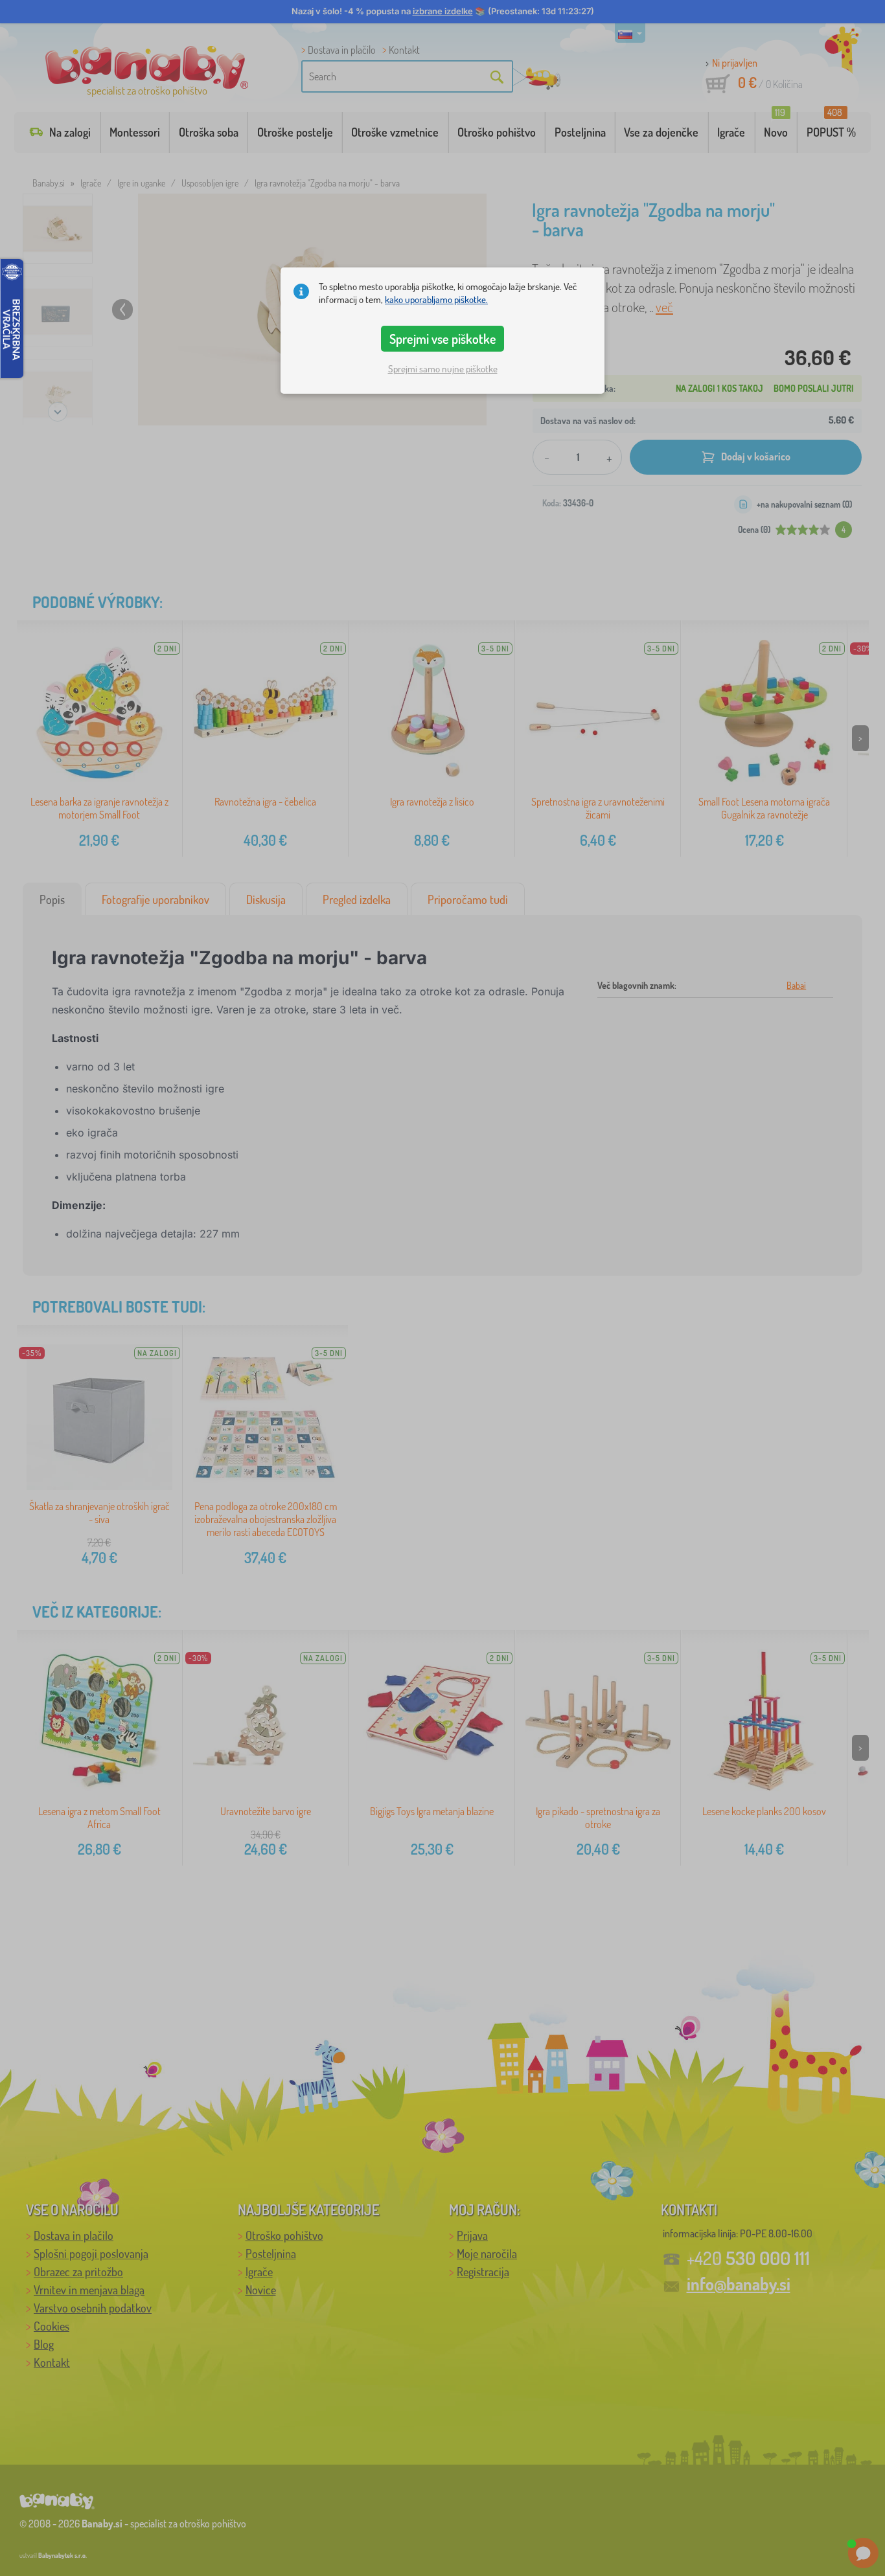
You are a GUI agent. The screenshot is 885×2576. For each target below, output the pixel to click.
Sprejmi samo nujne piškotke (443, 369)
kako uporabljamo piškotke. (436, 299)
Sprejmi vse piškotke (443, 339)
